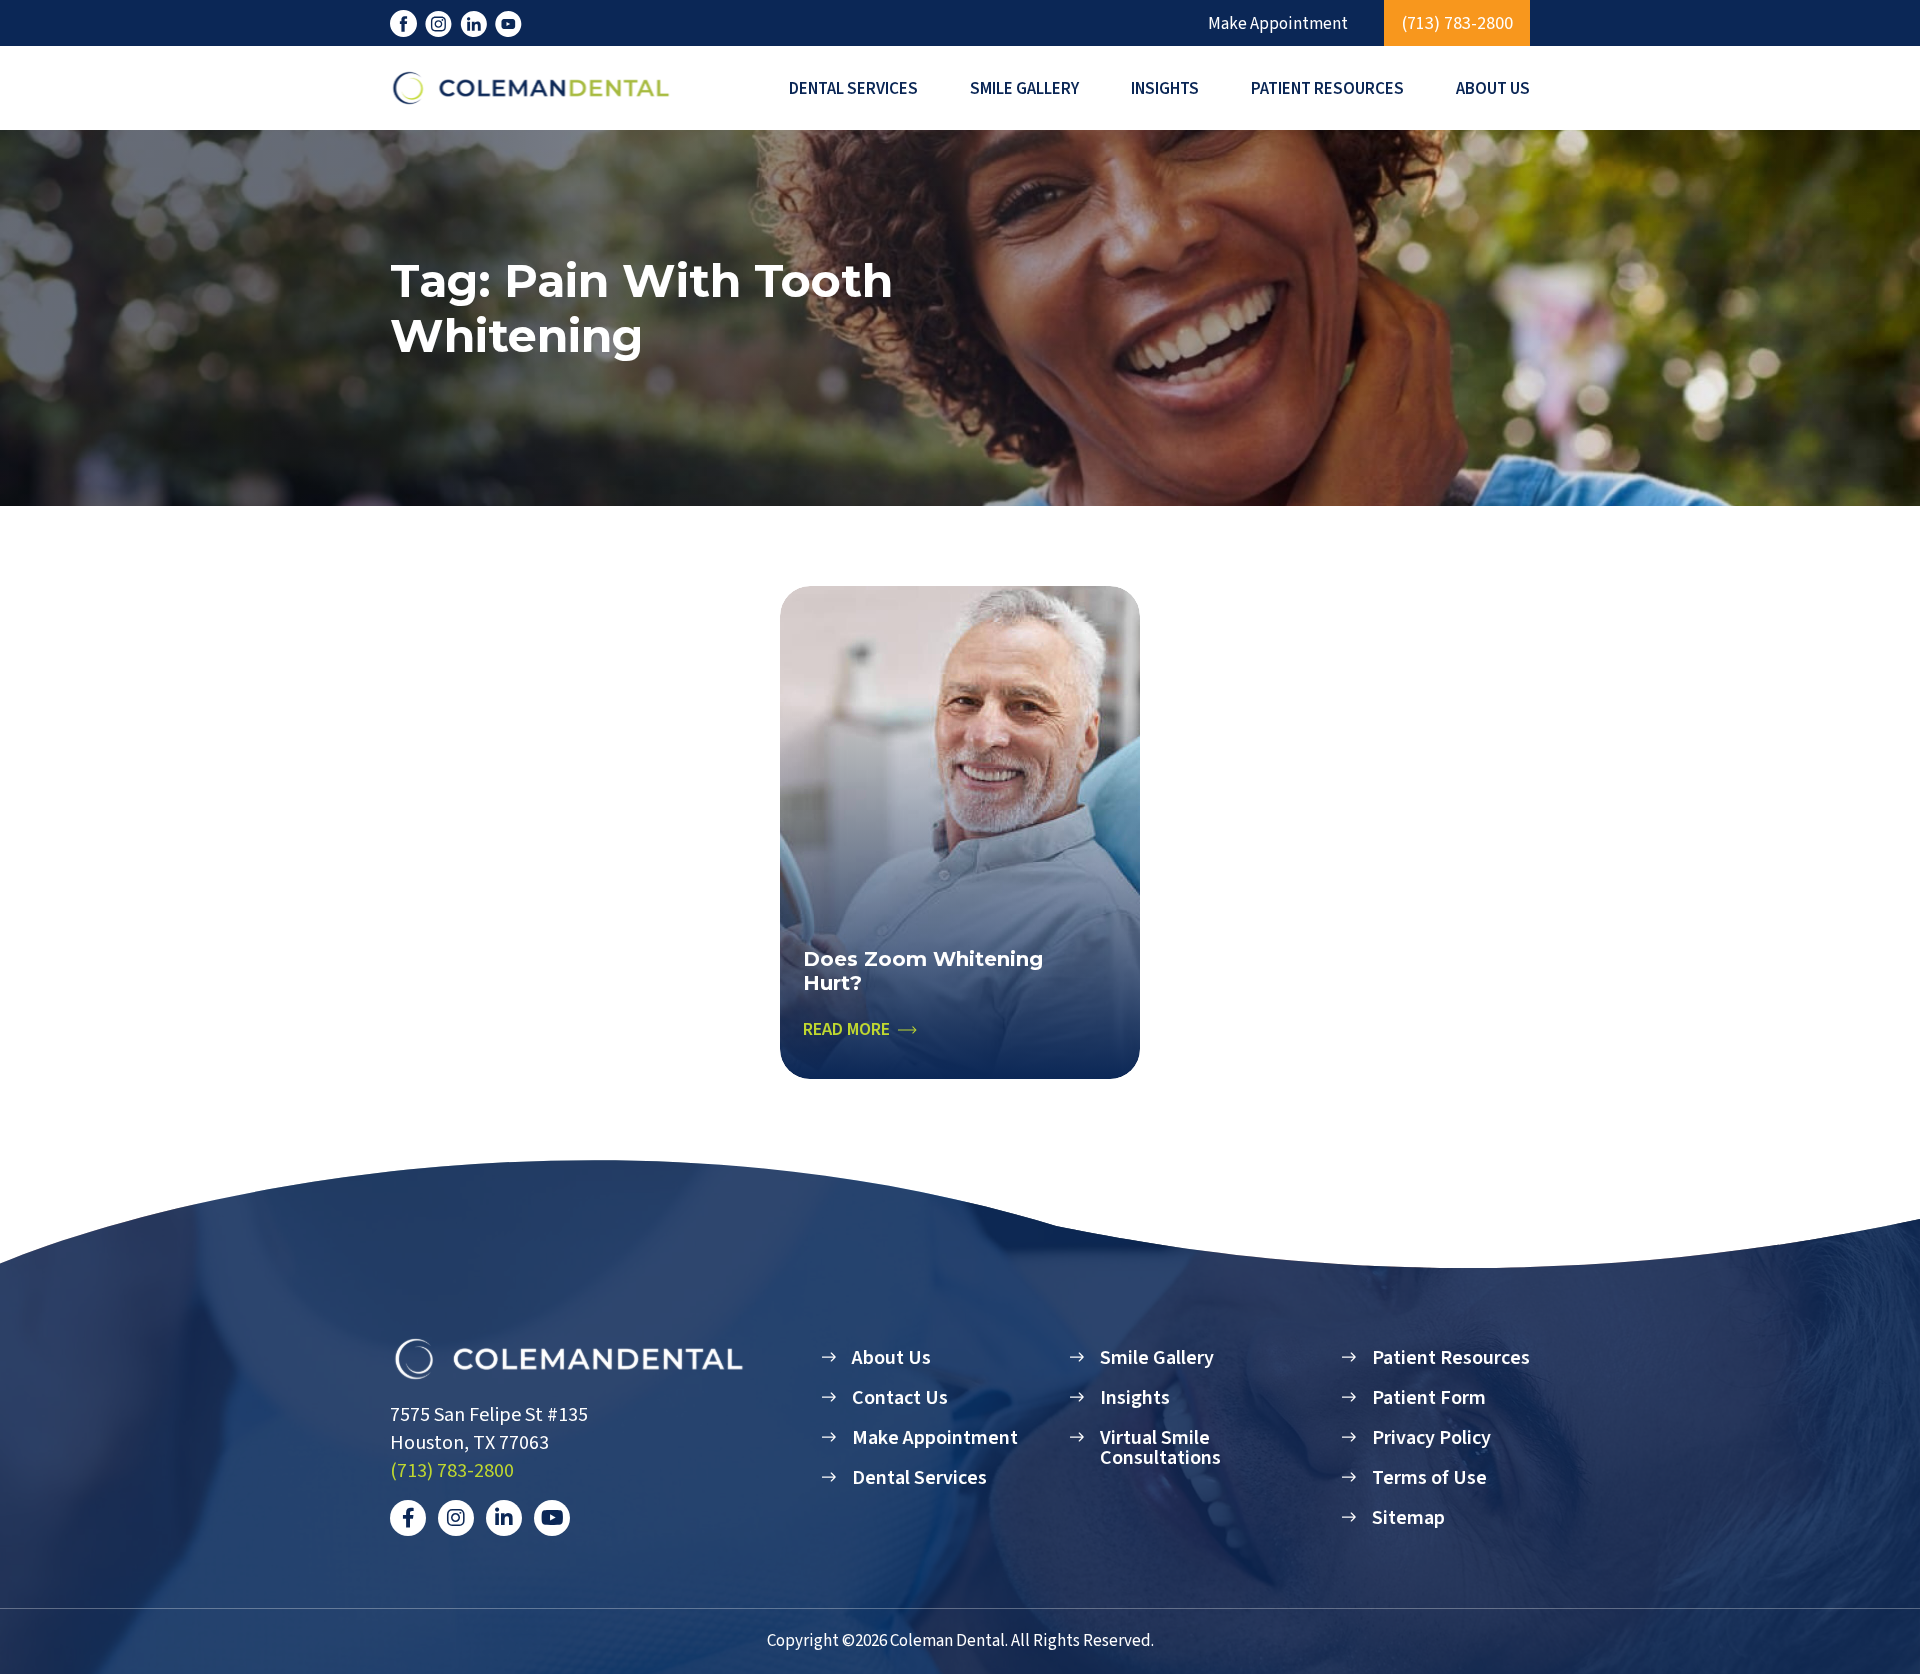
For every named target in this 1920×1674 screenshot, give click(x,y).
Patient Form (1429, 1398)
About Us (1493, 89)
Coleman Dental (947, 1641)
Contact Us (900, 1398)
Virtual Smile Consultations (1160, 1448)
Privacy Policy (1431, 1438)
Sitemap (1408, 1518)
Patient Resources (1327, 89)
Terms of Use (1429, 1478)
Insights (1165, 89)
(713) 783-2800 (1457, 24)
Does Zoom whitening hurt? (923, 971)
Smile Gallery (1024, 89)
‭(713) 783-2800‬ (452, 1471)
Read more (846, 1030)
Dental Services (853, 89)
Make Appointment (1278, 24)
